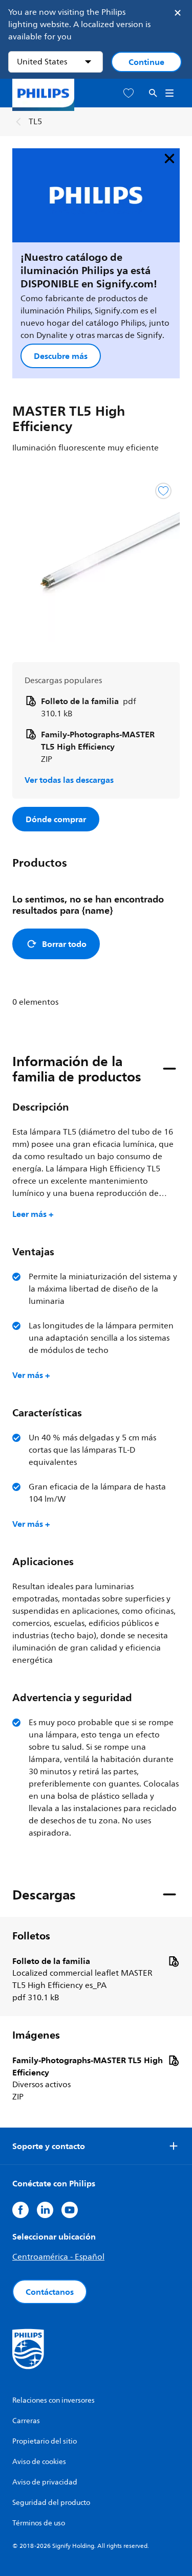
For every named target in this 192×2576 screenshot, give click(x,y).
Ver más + (31, 1375)
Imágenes (36, 2035)
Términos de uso (39, 2523)
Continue (146, 62)
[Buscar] (153, 93)
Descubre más (61, 356)
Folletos (31, 1936)
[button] (29, 550)
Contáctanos (50, 2292)
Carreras (26, 2421)
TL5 (35, 122)
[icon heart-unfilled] (129, 93)
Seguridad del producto (51, 2503)
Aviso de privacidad (45, 2482)
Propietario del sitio (45, 2441)
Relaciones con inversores (54, 2400)
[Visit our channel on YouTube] (70, 2210)
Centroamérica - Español (58, 2257)
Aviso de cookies (39, 2462)
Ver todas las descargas (69, 780)
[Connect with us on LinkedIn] (45, 2210)
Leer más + (33, 1214)
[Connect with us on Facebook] (20, 2210)
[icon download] (174, 1961)
